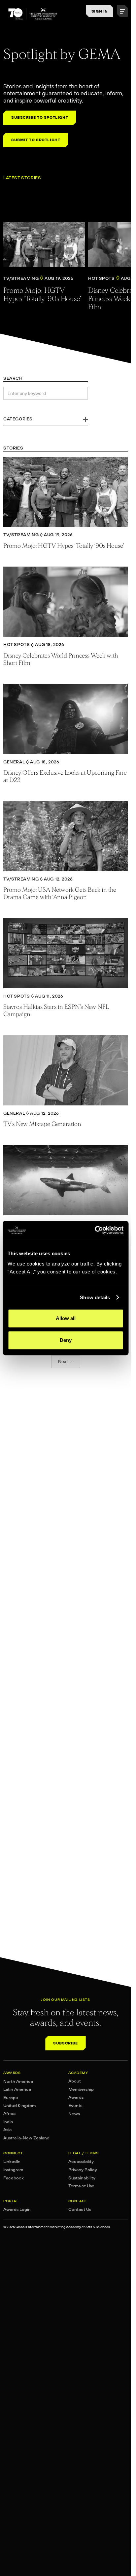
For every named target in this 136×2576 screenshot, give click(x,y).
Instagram (13, 2170)
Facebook (14, 2178)
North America (18, 2081)
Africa (9, 2113)
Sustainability (82, 2178)
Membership (81, 2089)
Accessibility (81, 2161)
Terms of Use (81, 2186)
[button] (122, 11)
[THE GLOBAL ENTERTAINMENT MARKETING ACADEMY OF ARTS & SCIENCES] (33, 14)
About (75, 2081)
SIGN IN (100, 11)
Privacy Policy (83, 2170)
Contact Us (80, 2209)
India (8, 2122)
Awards (76, 2097)
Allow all (66, 1318)
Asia (7, 2130)
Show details (95, 1297)
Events (75, 2105)
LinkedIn (12, 2161)
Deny (66, 1340)
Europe (11, 2098)
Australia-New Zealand (26, 2138)
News (74, 2114)
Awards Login (17, 2209)
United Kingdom (19, 2105)
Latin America (17, 2089)
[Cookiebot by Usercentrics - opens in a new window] (95, 1230)
